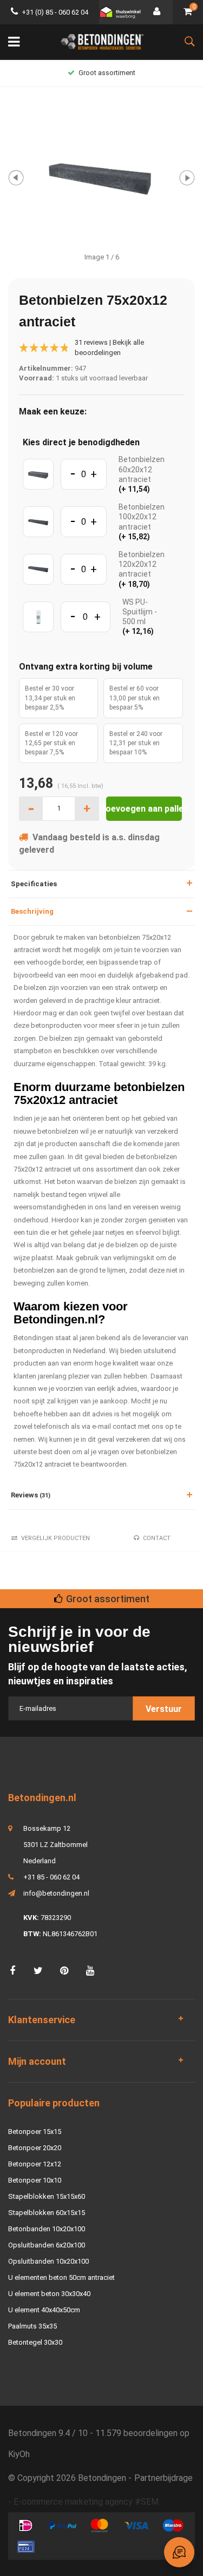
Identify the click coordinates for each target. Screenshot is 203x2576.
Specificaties (34, 884)
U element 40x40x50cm (44, 2310)
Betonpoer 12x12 (35, 2164)
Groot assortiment (107, 73)
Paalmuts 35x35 (32, 2326)
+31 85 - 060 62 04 (51, 1877)
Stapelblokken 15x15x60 (47, 2196)
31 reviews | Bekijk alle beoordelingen (109, 347)
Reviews (31, 1495)
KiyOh (19, 2454)
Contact (157, 1538)
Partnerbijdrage (163, 2478)
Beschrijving (32, 911)
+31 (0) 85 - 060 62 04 (55, 12)
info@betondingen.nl (56, 1893)
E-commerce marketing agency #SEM (86, 2502)
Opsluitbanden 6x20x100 (47, 2245)
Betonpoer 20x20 (35, 2148)
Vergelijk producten (55, 1538)
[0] (188, 12)
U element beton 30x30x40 (49, 2294)
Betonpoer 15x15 (35, 2132)
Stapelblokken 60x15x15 (47, 2213)
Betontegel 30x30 (35, 2342)
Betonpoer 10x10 (35, 2180)
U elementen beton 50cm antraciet (61, 2277)
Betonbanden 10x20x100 (47, 2229)
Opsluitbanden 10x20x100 (48, 2261)
